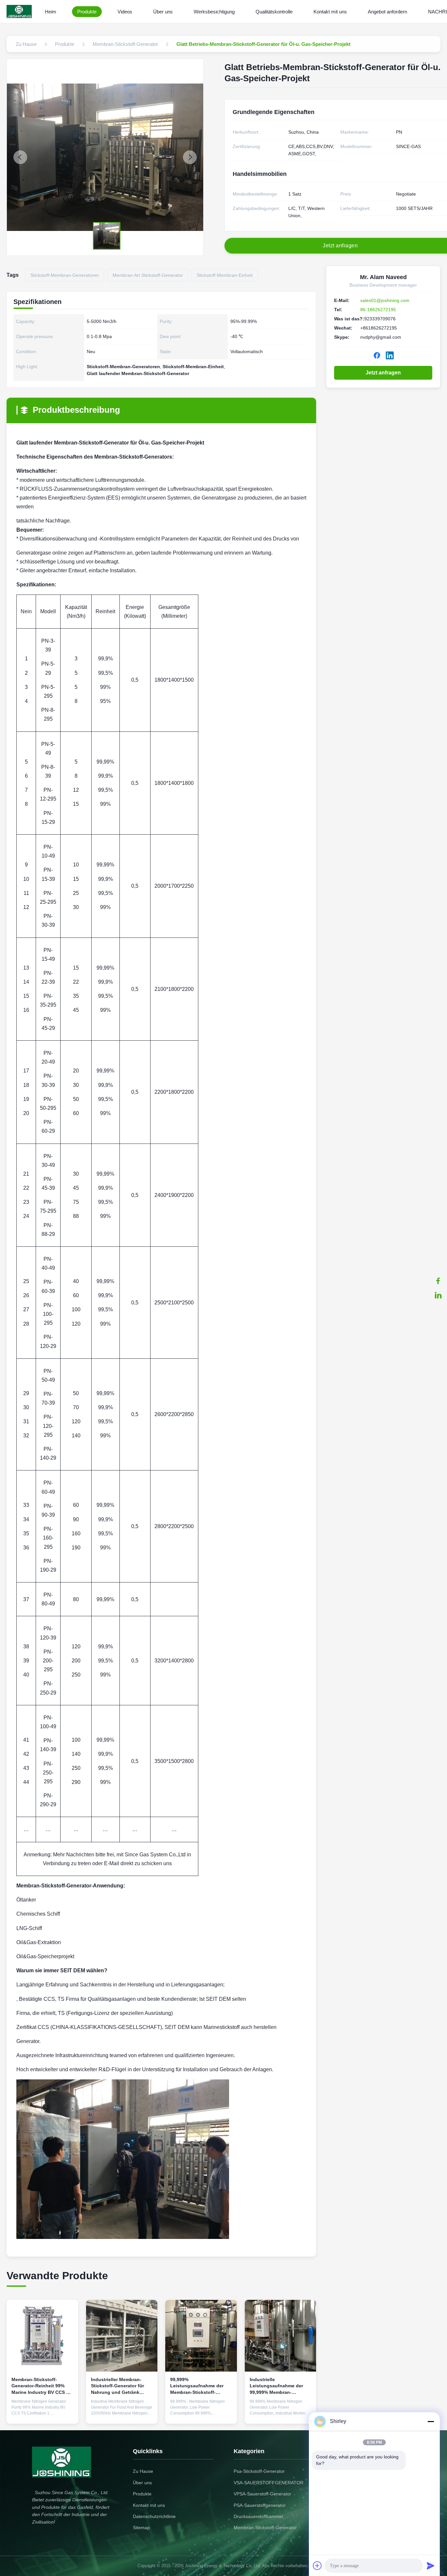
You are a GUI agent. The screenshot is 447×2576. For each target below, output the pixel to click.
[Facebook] (438, 1281)
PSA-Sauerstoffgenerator (260, 2505)
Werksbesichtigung (214, 12)
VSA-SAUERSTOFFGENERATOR (268, 2483)
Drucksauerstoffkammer (259, 2516)
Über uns (163, 12)
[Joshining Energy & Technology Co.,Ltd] (20, 11)
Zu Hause (143, 2471)
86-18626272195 (378, 310)
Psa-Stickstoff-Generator (259, 2471)
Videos (125, 12)
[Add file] (317, 2566)
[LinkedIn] (438, 1295)
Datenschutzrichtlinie (154, 2516)
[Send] (431, 2566)
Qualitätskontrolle (274, 12)
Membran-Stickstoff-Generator (265, 2528)
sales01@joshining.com (385, 300)
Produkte (87, 12)
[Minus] (431, 2421)
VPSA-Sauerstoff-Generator (262, 2494)
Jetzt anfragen (383, 373)
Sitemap (141, 2528)
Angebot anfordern (387, 12)
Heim (51, 12)
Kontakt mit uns (330, 12)
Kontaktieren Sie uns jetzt (42, 2411)
